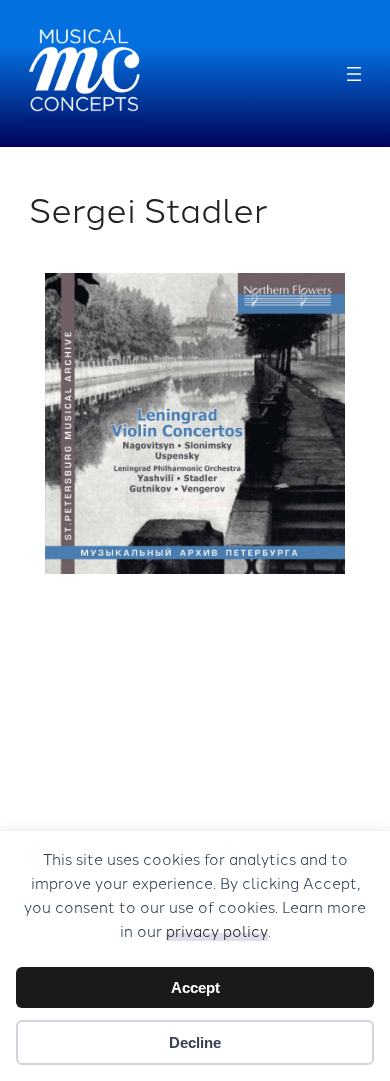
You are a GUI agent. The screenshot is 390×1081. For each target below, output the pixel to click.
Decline (195, 1042)
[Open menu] (354, 74)
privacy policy (217, 930)
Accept (195, 987)
